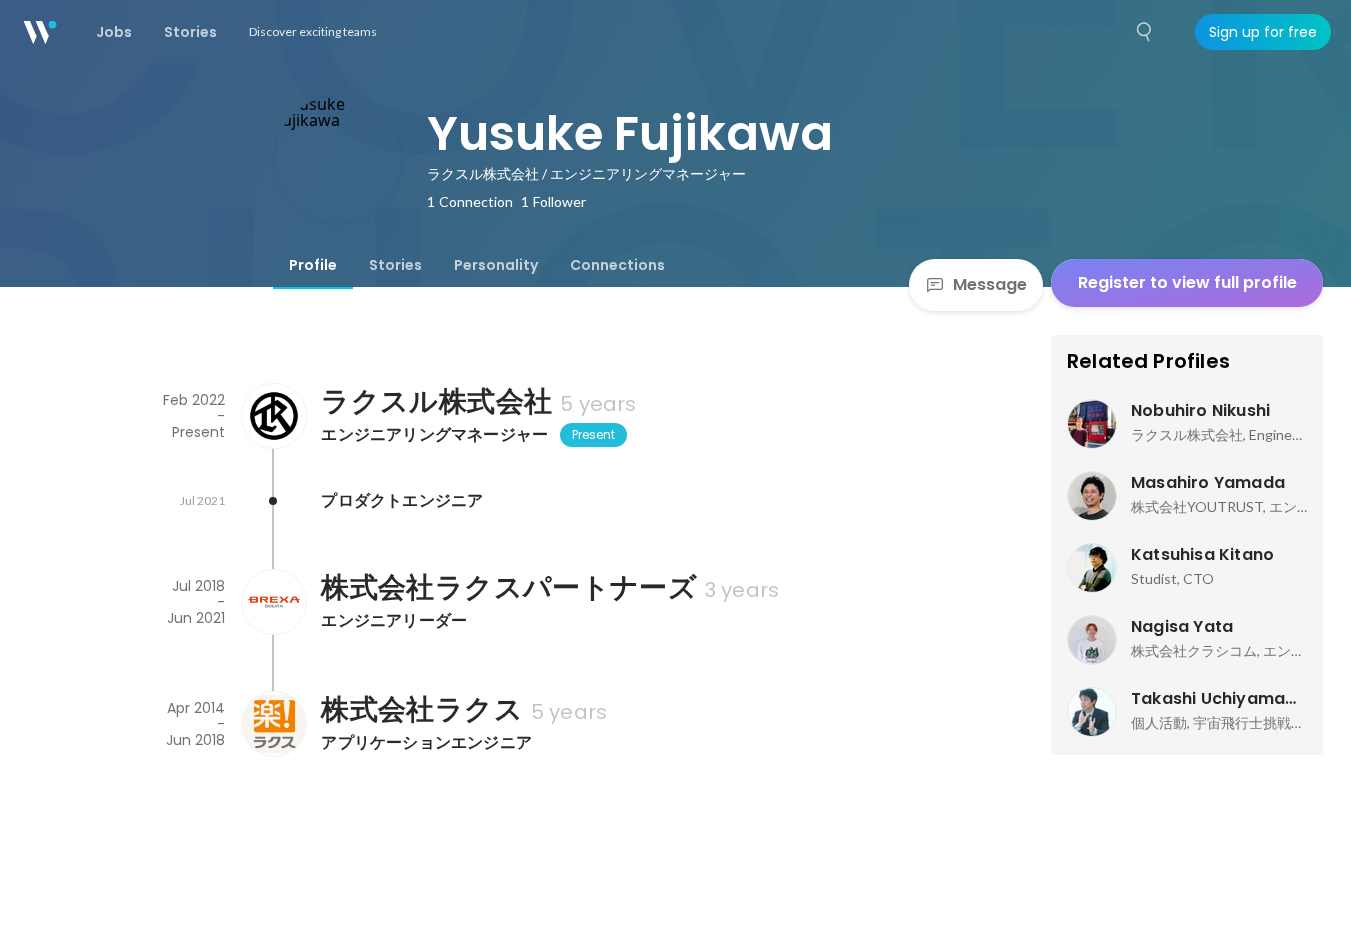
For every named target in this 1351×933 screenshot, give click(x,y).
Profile (313, 265)
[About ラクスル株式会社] (273, 416)
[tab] (313, 265)
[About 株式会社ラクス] (273, 724)
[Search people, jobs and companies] (1145, 32)
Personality (496, 265)
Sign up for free (1263, 32)
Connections (617, 265)
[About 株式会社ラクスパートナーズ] (273, 602)
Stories (395, 265)
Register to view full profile (1187, 282)
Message (990, 284)
